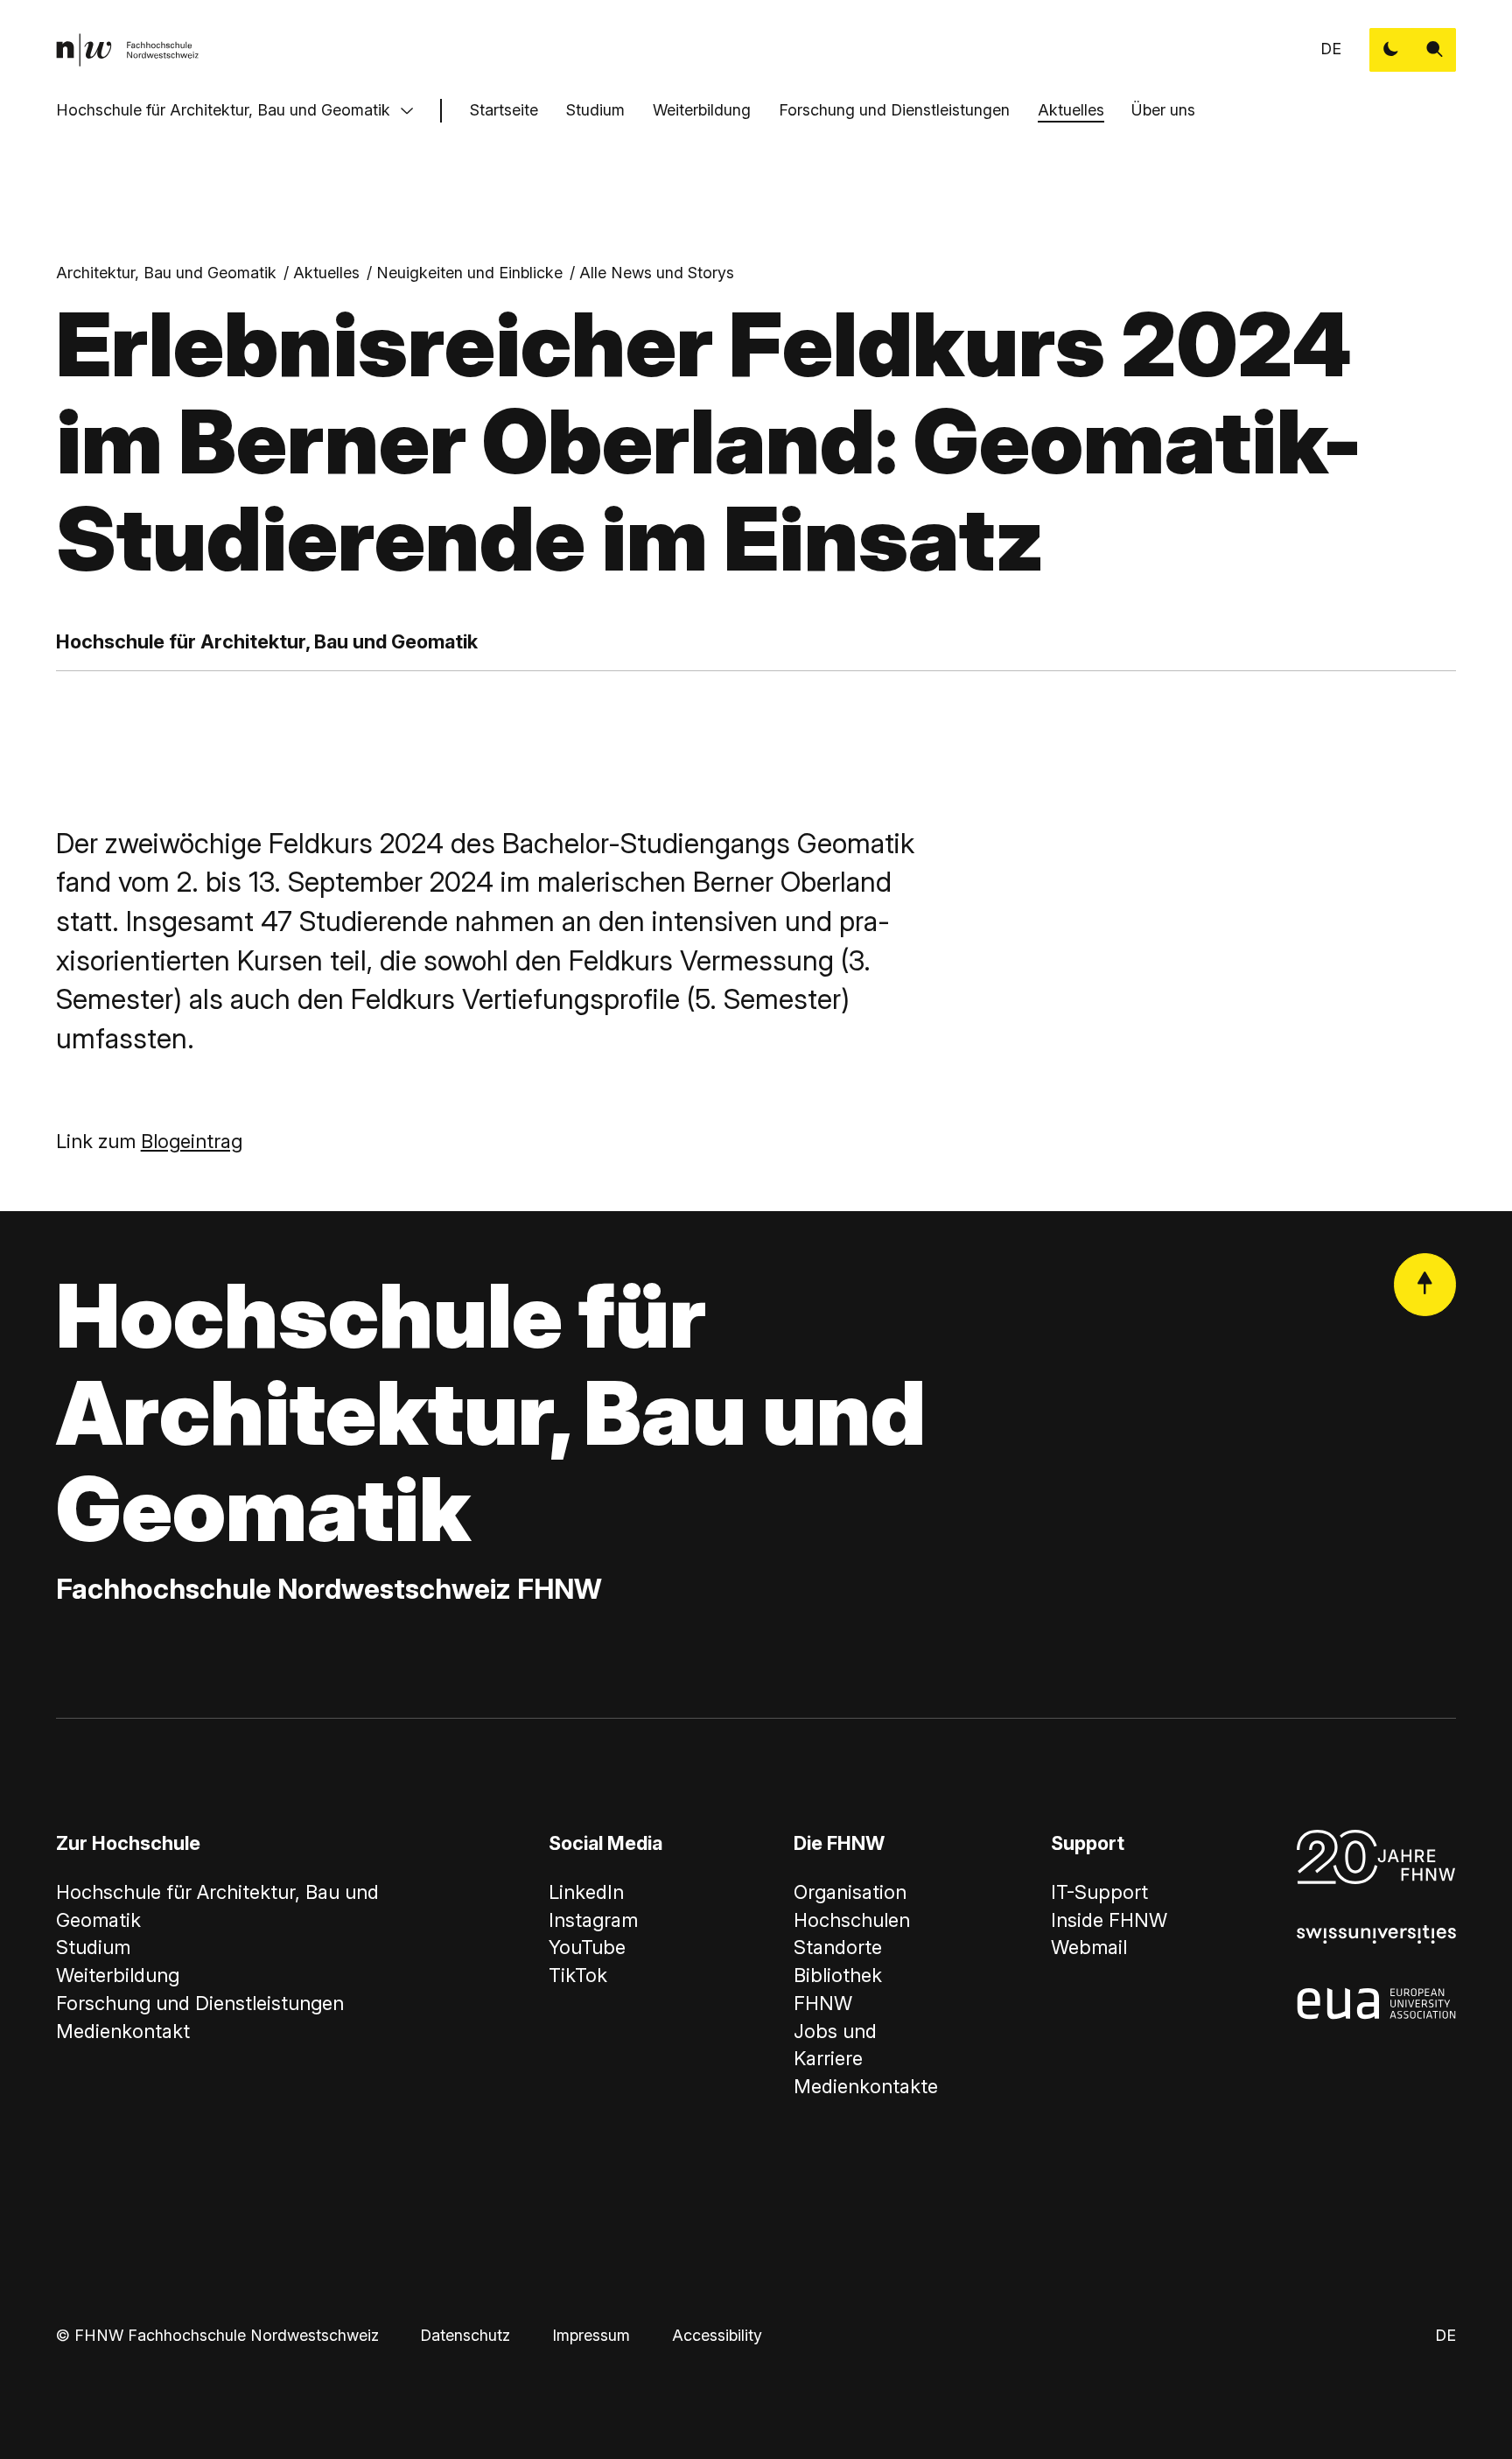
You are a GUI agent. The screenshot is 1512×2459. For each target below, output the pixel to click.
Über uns (1163, 110)
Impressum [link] (591, 2335)
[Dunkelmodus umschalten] (1391, 50)
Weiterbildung (702, 110)
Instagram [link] (593, 1920)
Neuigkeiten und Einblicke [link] (469, 273)
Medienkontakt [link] (123, 2031)
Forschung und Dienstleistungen (894, 110)
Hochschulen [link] (852, 1920)
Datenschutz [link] (465, 2335)
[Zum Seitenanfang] (1425, 1285)
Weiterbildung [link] (118, 1975)
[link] (127, 50)
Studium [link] (93, 1947)
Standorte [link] (838, 1947)
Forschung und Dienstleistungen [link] (200, 2003)
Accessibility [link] (717, 2335)
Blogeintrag (192, 1141)
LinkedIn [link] (586, 1892)
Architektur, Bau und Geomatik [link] (166, 273)
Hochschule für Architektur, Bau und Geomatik (223, 110)
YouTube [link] (587, 1947)
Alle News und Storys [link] (657, 273)
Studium (595, 110)
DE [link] (1331, 49)
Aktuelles (1071, 110)
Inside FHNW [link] (1109, 1920)
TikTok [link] (578, 1975)
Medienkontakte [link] (866, 2086)
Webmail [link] (1089, 1947)
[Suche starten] (1435, 50)
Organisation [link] (850, 1892)
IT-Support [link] (1099, 1892)
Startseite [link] (504, 110)
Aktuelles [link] (326, 273)
